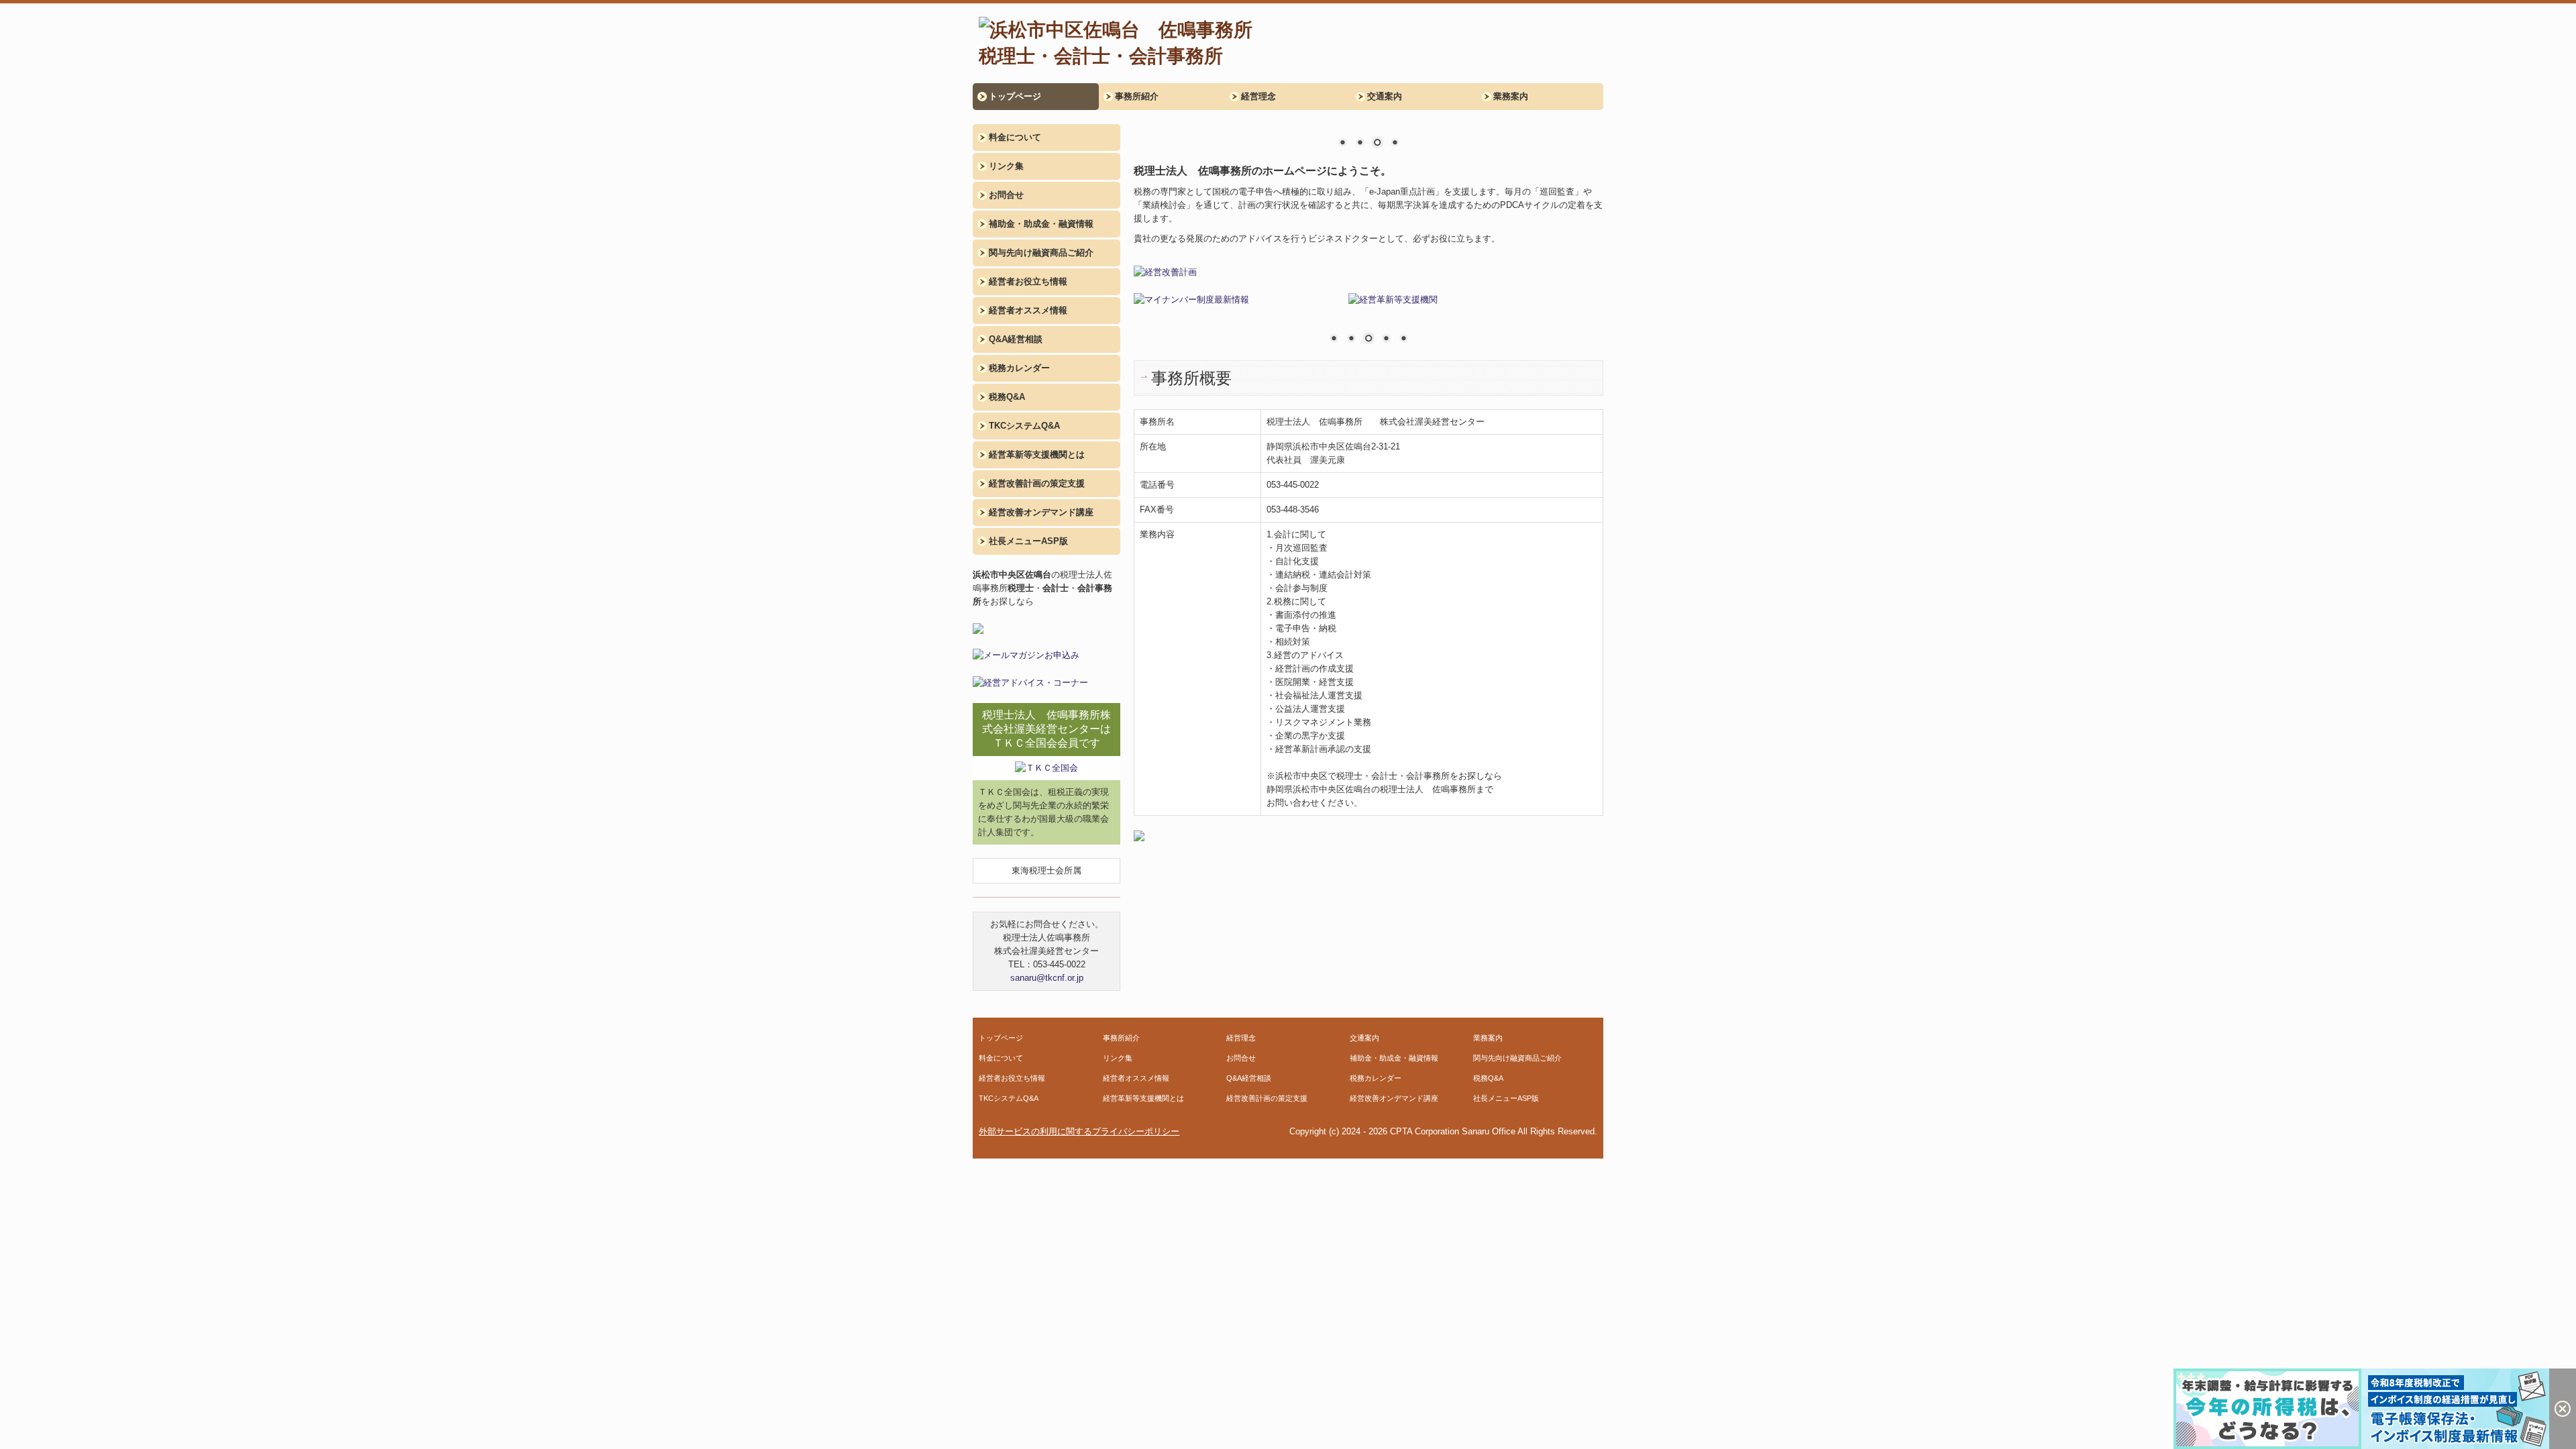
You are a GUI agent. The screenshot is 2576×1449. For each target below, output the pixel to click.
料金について (1015, 137)
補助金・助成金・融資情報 (1041, 224)
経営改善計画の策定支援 (1037, 483)
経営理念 (1258, 96)
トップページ (1015, 96)
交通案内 (1385, 96)
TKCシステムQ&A (1024, 426)
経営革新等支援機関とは (1037, 454)
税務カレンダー (1019, 368)
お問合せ (1006, 195)
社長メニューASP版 (1028, 541)
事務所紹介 (1137, 96)
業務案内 (1511, 96)
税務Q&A (1007, 397)
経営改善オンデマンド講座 (1041, 512)
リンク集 (1006, 166)
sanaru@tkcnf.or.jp (1047, 978)
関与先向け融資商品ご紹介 (1041, 253)
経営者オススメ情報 (1028, 310)
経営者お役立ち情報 (1028, 281)
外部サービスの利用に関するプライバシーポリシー (1079, 1131)
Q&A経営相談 (1016, 339)
